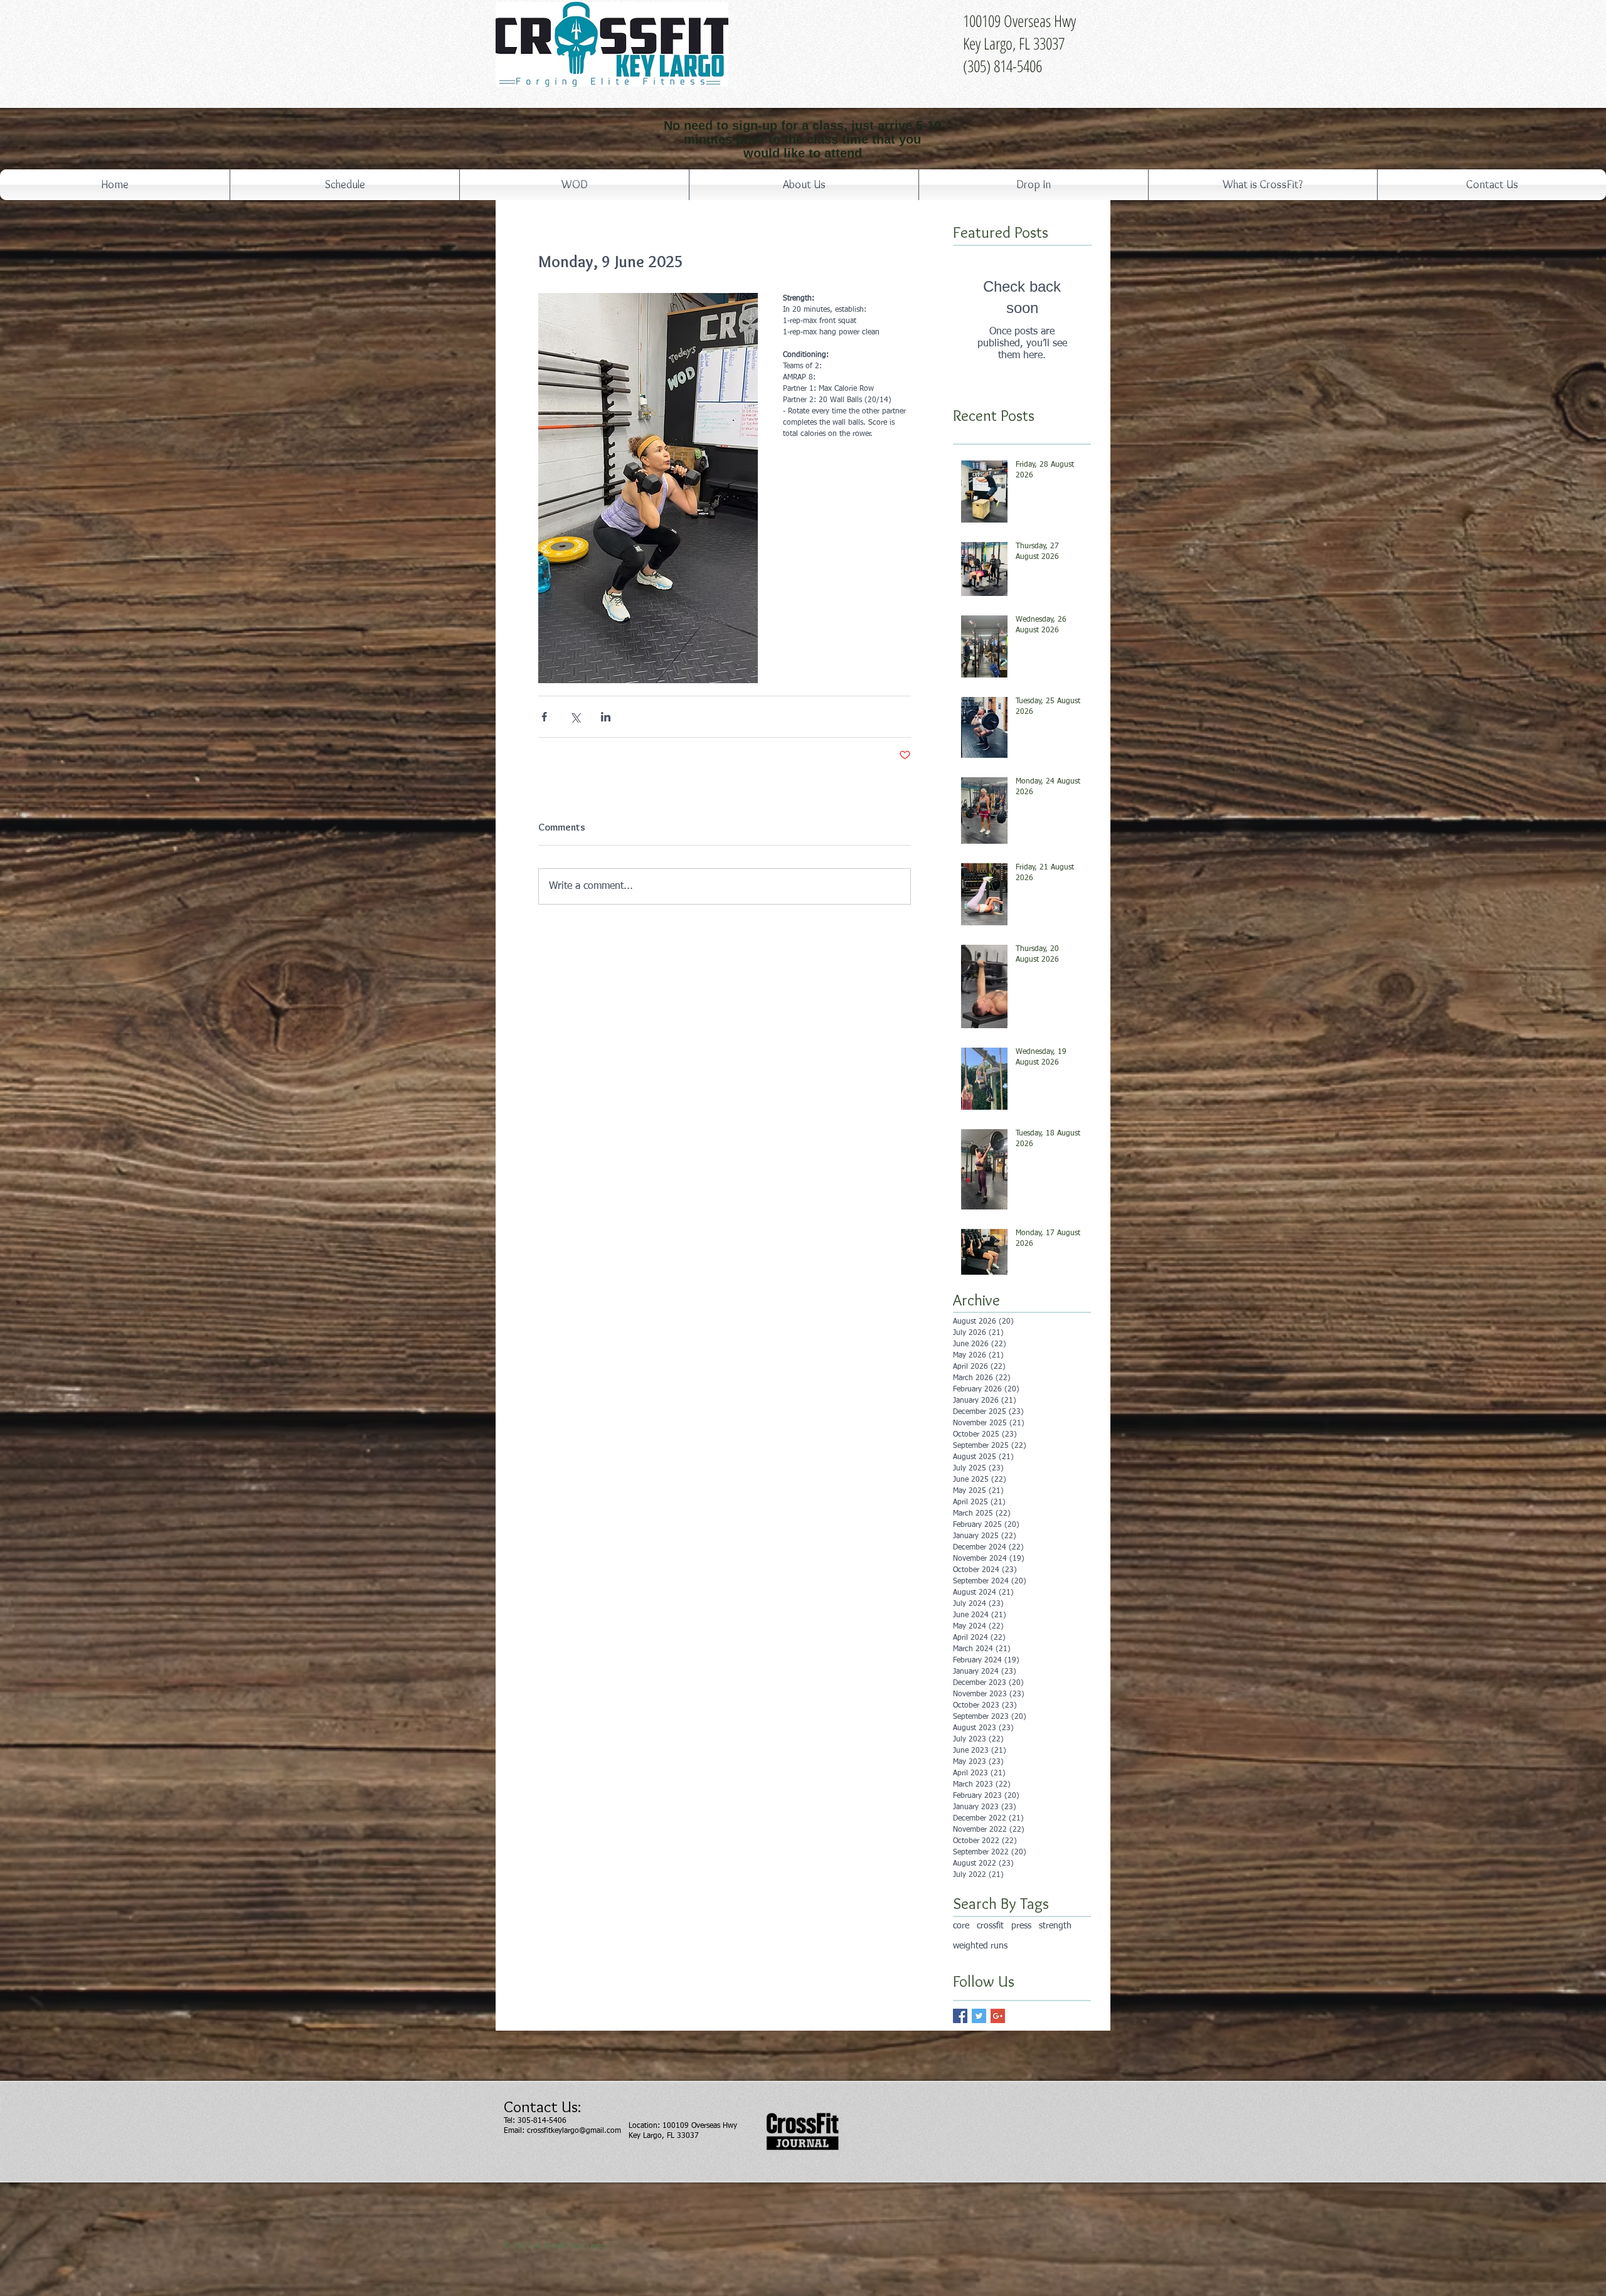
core (961, 1926)
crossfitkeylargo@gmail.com (574, 2131)
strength (1055, 1926)
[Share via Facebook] (544, 717)
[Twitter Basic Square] (979, 2016)
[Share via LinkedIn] (606, 717)
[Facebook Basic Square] (960, 2016)
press (1021, 1926)
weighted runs (980, 1946)
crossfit (990, 1926)
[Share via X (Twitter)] (575, 717)
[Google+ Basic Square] (998, 2016)
